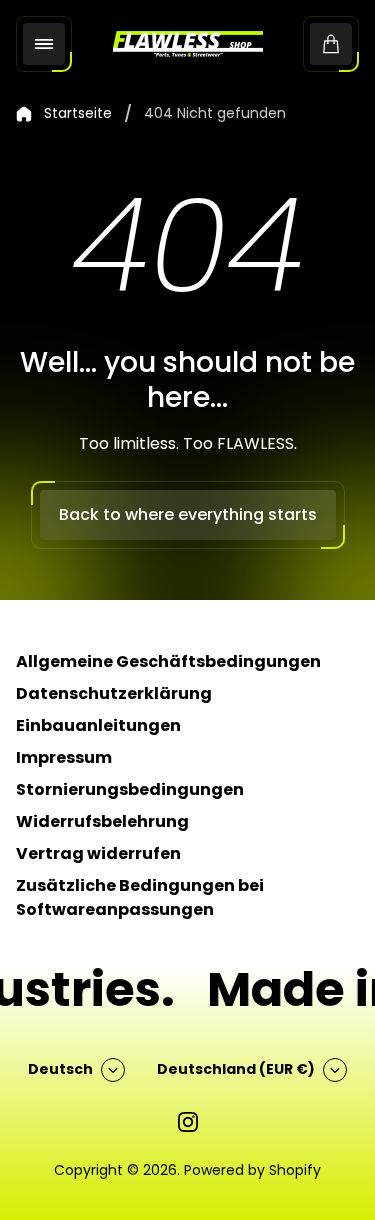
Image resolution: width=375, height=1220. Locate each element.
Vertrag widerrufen (98, 853)
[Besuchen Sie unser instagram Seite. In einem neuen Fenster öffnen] (188, 1122)
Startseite (78, 114)
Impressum (64, 757)
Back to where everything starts (188, 514)
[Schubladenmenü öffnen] (44, 44)
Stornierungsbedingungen (130, 789)
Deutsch (60, 1069)
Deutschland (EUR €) (236, 1069)
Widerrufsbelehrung (102, 821)
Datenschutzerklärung (114, 693)
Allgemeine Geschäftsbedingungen (168, 661)
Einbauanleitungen (98, 725)
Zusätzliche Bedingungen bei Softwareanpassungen (140, 897)
